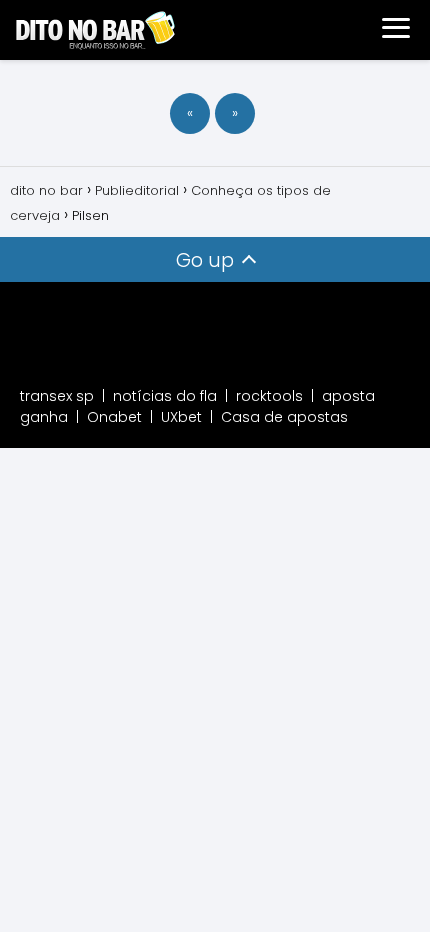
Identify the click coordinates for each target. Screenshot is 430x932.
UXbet (181, 417)
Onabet (114, 417)
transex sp (57, 396)
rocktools (269, 396)
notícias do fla (165, 396)
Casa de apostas (284, 417)
